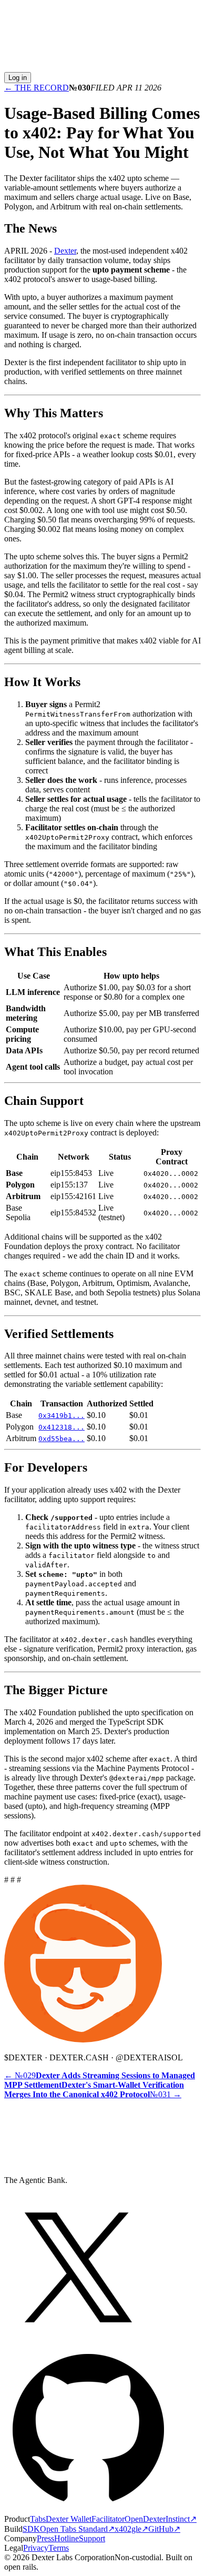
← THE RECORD (37, 88)
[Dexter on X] (78, 2338)
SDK (31, 2529)
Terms (59, 2548)
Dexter (65, 251)
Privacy (36, 2548)
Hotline (66, 2538)
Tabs (38, 2519)
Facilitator (108, 2519)
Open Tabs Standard (77, 2529)
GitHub (164, 2529)
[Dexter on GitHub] (88, 2509)
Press (45, 2538)
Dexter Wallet (69, 2519)
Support (92, 2538)
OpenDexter (145, 2519)
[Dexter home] (102, 67)
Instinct (181, 2519)
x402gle (131, 2529)
